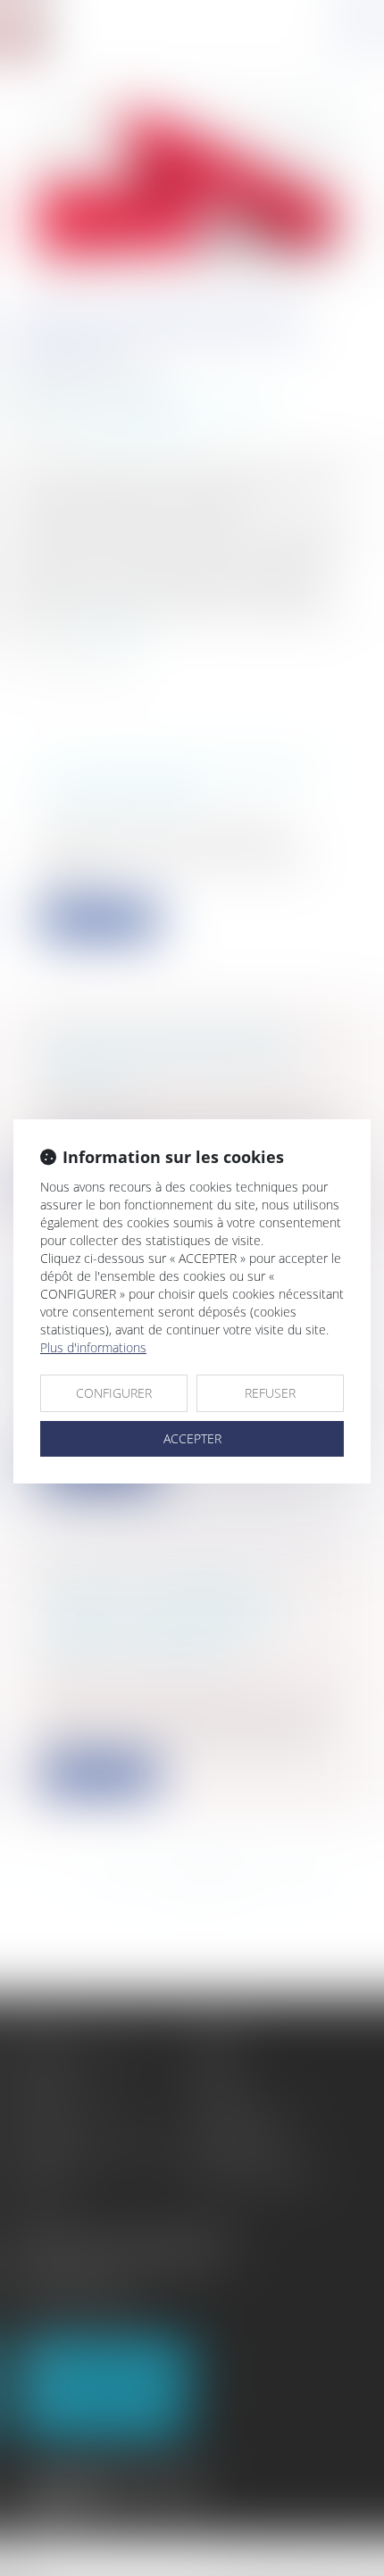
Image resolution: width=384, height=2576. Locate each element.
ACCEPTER (192, 1438)
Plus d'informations (93, 1347)
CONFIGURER (114, 1393)
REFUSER (270, 1393)
